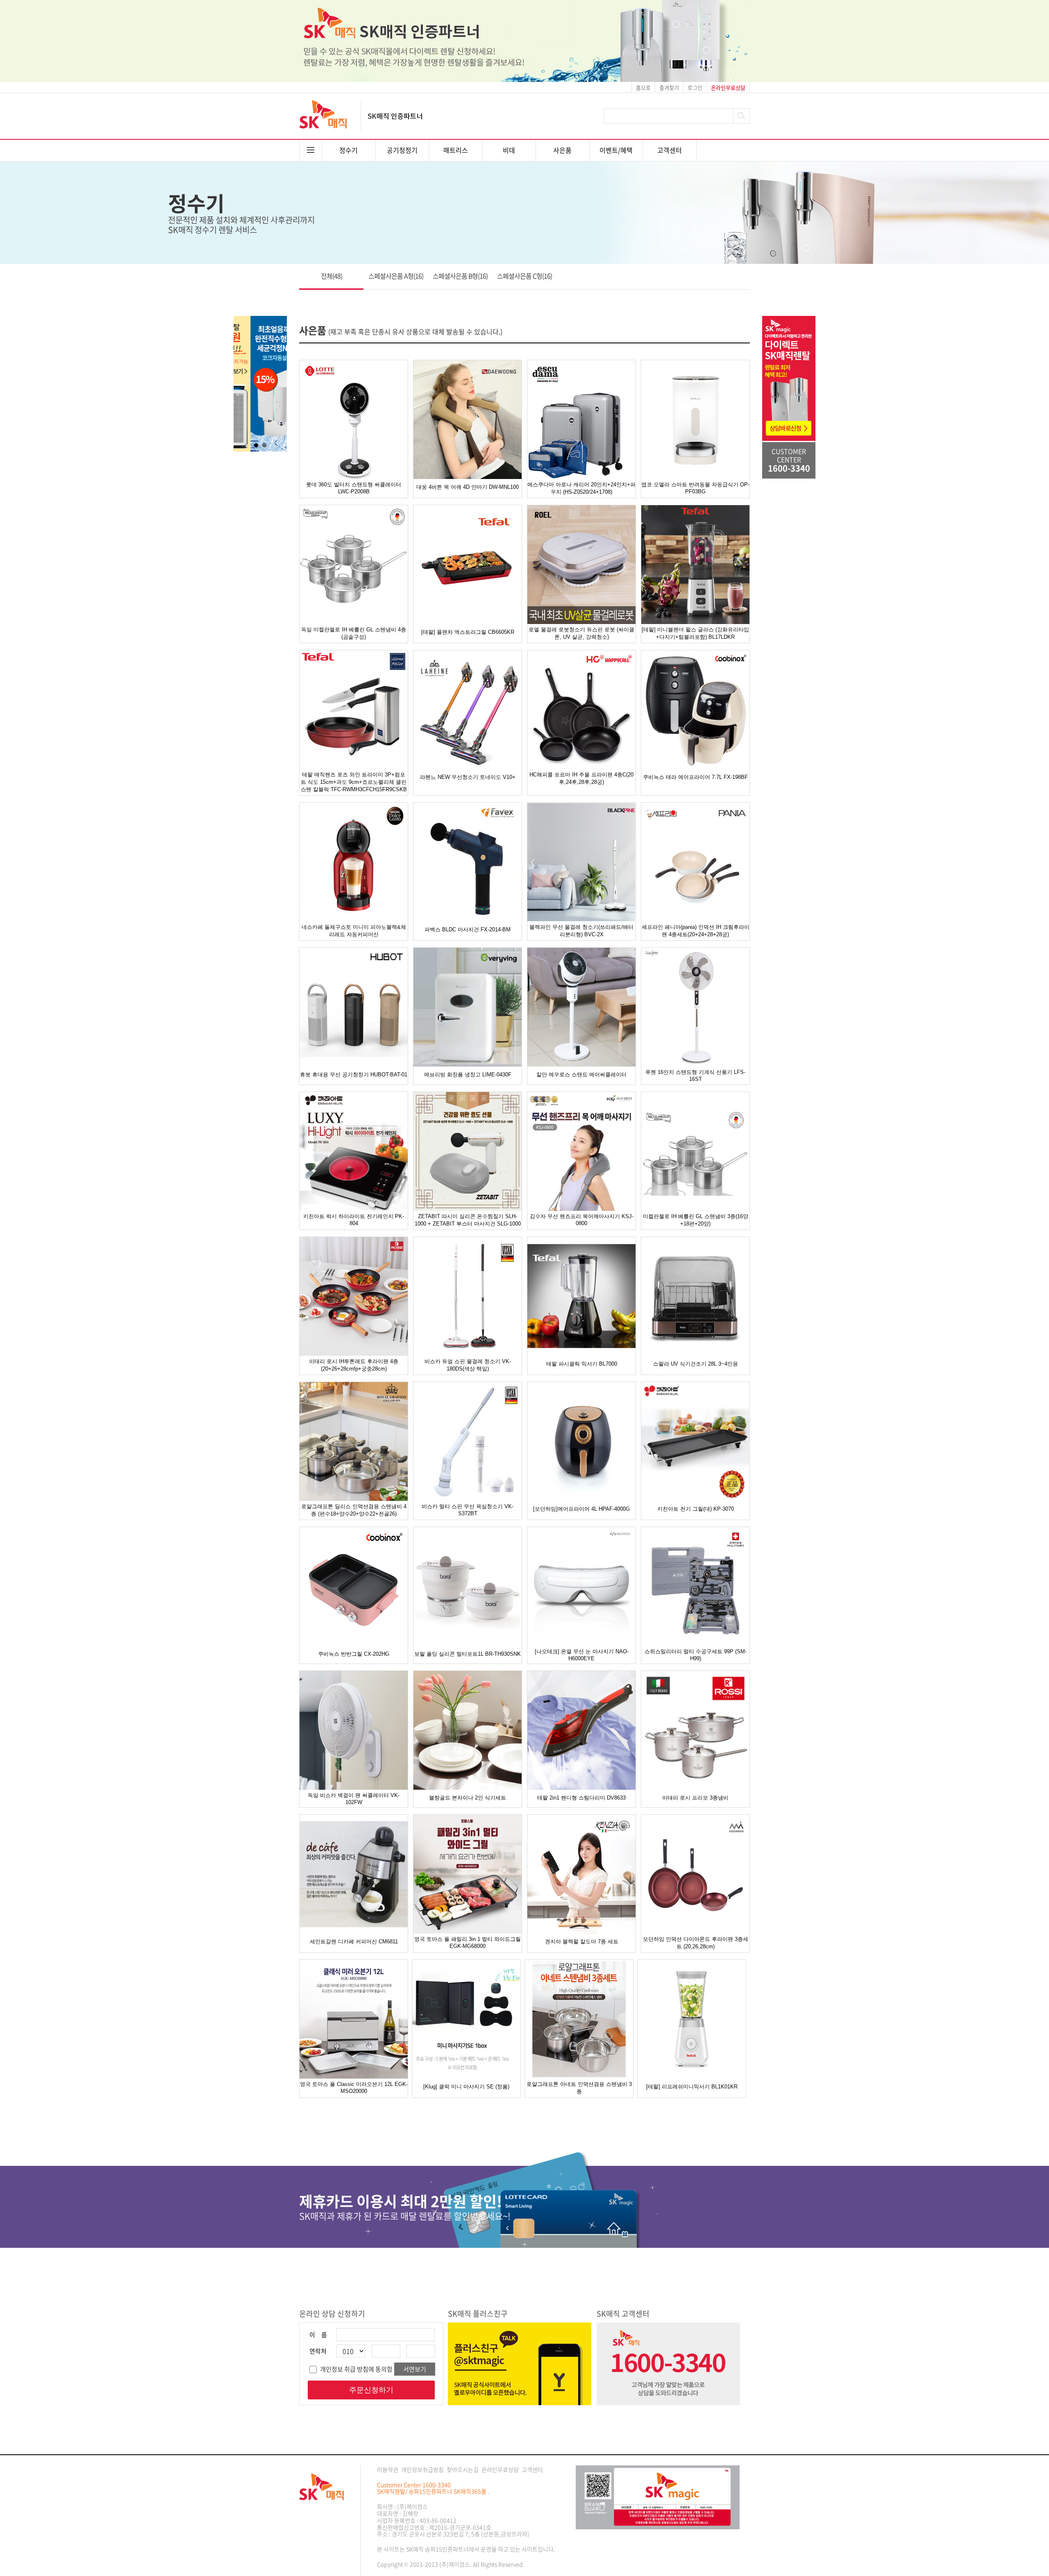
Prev (244, 384)
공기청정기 (402, 150)
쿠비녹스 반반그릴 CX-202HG (354, 1654)
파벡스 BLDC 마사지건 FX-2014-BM (468, 929)
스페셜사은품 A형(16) (396, 276)
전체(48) (332, 276)
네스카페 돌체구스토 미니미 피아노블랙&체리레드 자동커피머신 (354, 931)
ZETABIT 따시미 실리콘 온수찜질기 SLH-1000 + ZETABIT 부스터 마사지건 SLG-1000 (468, 1220)
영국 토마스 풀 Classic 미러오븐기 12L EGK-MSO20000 (354, 2088)
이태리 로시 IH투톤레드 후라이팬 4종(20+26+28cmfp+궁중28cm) (354, 1365)
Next (276, 384)
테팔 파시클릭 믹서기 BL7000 (582, 1364)
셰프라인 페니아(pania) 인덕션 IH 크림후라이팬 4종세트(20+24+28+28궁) (696, 931)
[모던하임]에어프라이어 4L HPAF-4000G (581, 1509)
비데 (509, 150)
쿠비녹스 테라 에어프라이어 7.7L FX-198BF (695, 777)
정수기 (349, 150)
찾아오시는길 (463, 2469)
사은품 (562, 150)
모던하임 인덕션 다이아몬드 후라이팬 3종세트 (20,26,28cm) (696, 1943)
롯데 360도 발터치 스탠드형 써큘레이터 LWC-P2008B (354, 488)
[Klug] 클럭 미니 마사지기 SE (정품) (466, 2087)
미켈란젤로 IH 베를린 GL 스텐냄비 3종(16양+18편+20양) (696, 1220)
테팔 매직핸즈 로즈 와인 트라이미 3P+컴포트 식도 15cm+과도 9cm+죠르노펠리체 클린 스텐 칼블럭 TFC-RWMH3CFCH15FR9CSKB (354, 782)
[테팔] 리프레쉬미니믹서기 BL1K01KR (692, 2087)
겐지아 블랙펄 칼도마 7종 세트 (582, 1942)
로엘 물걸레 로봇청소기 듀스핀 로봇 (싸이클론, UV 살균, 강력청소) (581, 633)
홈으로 (643, 87)
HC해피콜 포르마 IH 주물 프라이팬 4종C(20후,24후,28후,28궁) (581, 778)
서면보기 (415, 2369)
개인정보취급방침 (422, 2469)
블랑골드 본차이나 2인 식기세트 (468, 1798)
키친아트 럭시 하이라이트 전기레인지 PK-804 (354, 1220)
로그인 (695, 87)
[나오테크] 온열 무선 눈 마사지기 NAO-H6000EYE (582, 1655)
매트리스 (456, 150)
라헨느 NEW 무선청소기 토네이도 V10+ (468, 777)
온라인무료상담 (500, 2469)
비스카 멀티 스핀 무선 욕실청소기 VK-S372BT (468, 1510)
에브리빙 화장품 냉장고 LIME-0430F (468, 1075)
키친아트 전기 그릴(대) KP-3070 (696, 1509)
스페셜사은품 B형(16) (460, 276)
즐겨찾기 (669, 87)
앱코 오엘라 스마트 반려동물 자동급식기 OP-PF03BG (695, 488)
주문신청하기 (371, 2390)
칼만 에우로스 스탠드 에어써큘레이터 (581, 1075)
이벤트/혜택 (616, 150)
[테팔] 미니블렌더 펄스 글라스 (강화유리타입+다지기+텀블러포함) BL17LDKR (695, 633)
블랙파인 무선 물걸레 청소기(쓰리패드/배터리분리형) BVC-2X (581, 931)
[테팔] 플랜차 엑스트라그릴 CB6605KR (468, 632)
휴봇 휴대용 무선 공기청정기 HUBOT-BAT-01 (354, 1075)
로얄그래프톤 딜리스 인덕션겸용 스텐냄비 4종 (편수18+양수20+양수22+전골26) (354, 1510)
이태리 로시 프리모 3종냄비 (695, 1798)
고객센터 (670, 150)
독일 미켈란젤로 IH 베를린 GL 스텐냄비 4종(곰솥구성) (354, 633)
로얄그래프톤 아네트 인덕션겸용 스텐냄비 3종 (579, 2088)
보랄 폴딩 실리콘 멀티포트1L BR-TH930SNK (468, 1654)
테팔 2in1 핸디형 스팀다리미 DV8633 (581, 1798)
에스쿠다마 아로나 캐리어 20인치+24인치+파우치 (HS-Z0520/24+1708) (581, 488)
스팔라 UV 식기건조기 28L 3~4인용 (696, 1364)
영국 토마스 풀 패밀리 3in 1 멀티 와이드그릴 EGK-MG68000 (468, 1943)
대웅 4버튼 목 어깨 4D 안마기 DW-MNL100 (468, 487)
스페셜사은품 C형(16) (524, 276)
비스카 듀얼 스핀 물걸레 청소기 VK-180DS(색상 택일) (468, 1365)
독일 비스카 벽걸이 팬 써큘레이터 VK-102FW (354, 1799)
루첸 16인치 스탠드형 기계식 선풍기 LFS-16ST (695, 1076)
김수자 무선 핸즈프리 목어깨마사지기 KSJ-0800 (582, 1220)
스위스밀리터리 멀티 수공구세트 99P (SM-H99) (696, 1655)
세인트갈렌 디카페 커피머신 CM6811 (354, 1942)
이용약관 (388, 2469)
